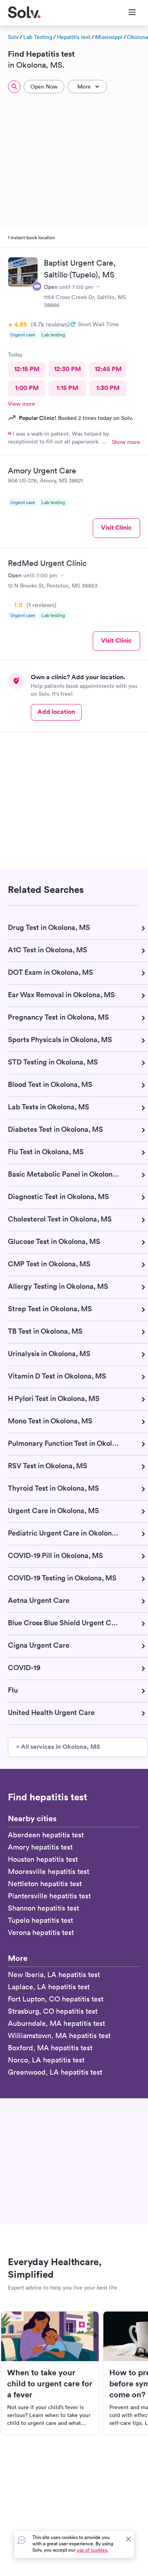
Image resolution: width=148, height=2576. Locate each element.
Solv (13, 37)
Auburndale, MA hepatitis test (56, 2023)
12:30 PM (67, 369)
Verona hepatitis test (41, 1932)
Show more (126, 442)
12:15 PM (27, 369)
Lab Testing (38, 37)
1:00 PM (27, 388)
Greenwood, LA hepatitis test (55, 2072)
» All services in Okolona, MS (58, 1747)
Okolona (138, 37)
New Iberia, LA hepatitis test (54, 1975)
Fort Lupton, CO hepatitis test (56, 1999)
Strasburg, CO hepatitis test (53, 2011)
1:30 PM (108, 388)
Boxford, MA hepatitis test (50, 2048)
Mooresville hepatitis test (49, 1871)
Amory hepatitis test (40, 1847)
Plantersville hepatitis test (49, 1896)
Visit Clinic (116, 528)
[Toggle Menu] (127, 13)
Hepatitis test (74, 37)
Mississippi (109, 37)
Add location (56, 712)
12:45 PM (108, 369)
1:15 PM (67, 388)
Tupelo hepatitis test (40, 1920)
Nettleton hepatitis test (45, 1884)
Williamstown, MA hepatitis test (59, 2035)
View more (22, 404)
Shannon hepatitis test (43, 1908)
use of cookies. (92, 2550)
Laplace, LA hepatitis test (49, 1987)
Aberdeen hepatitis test (46, 1835)
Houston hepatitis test (43, 1859)
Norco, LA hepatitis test (46, 2060)
